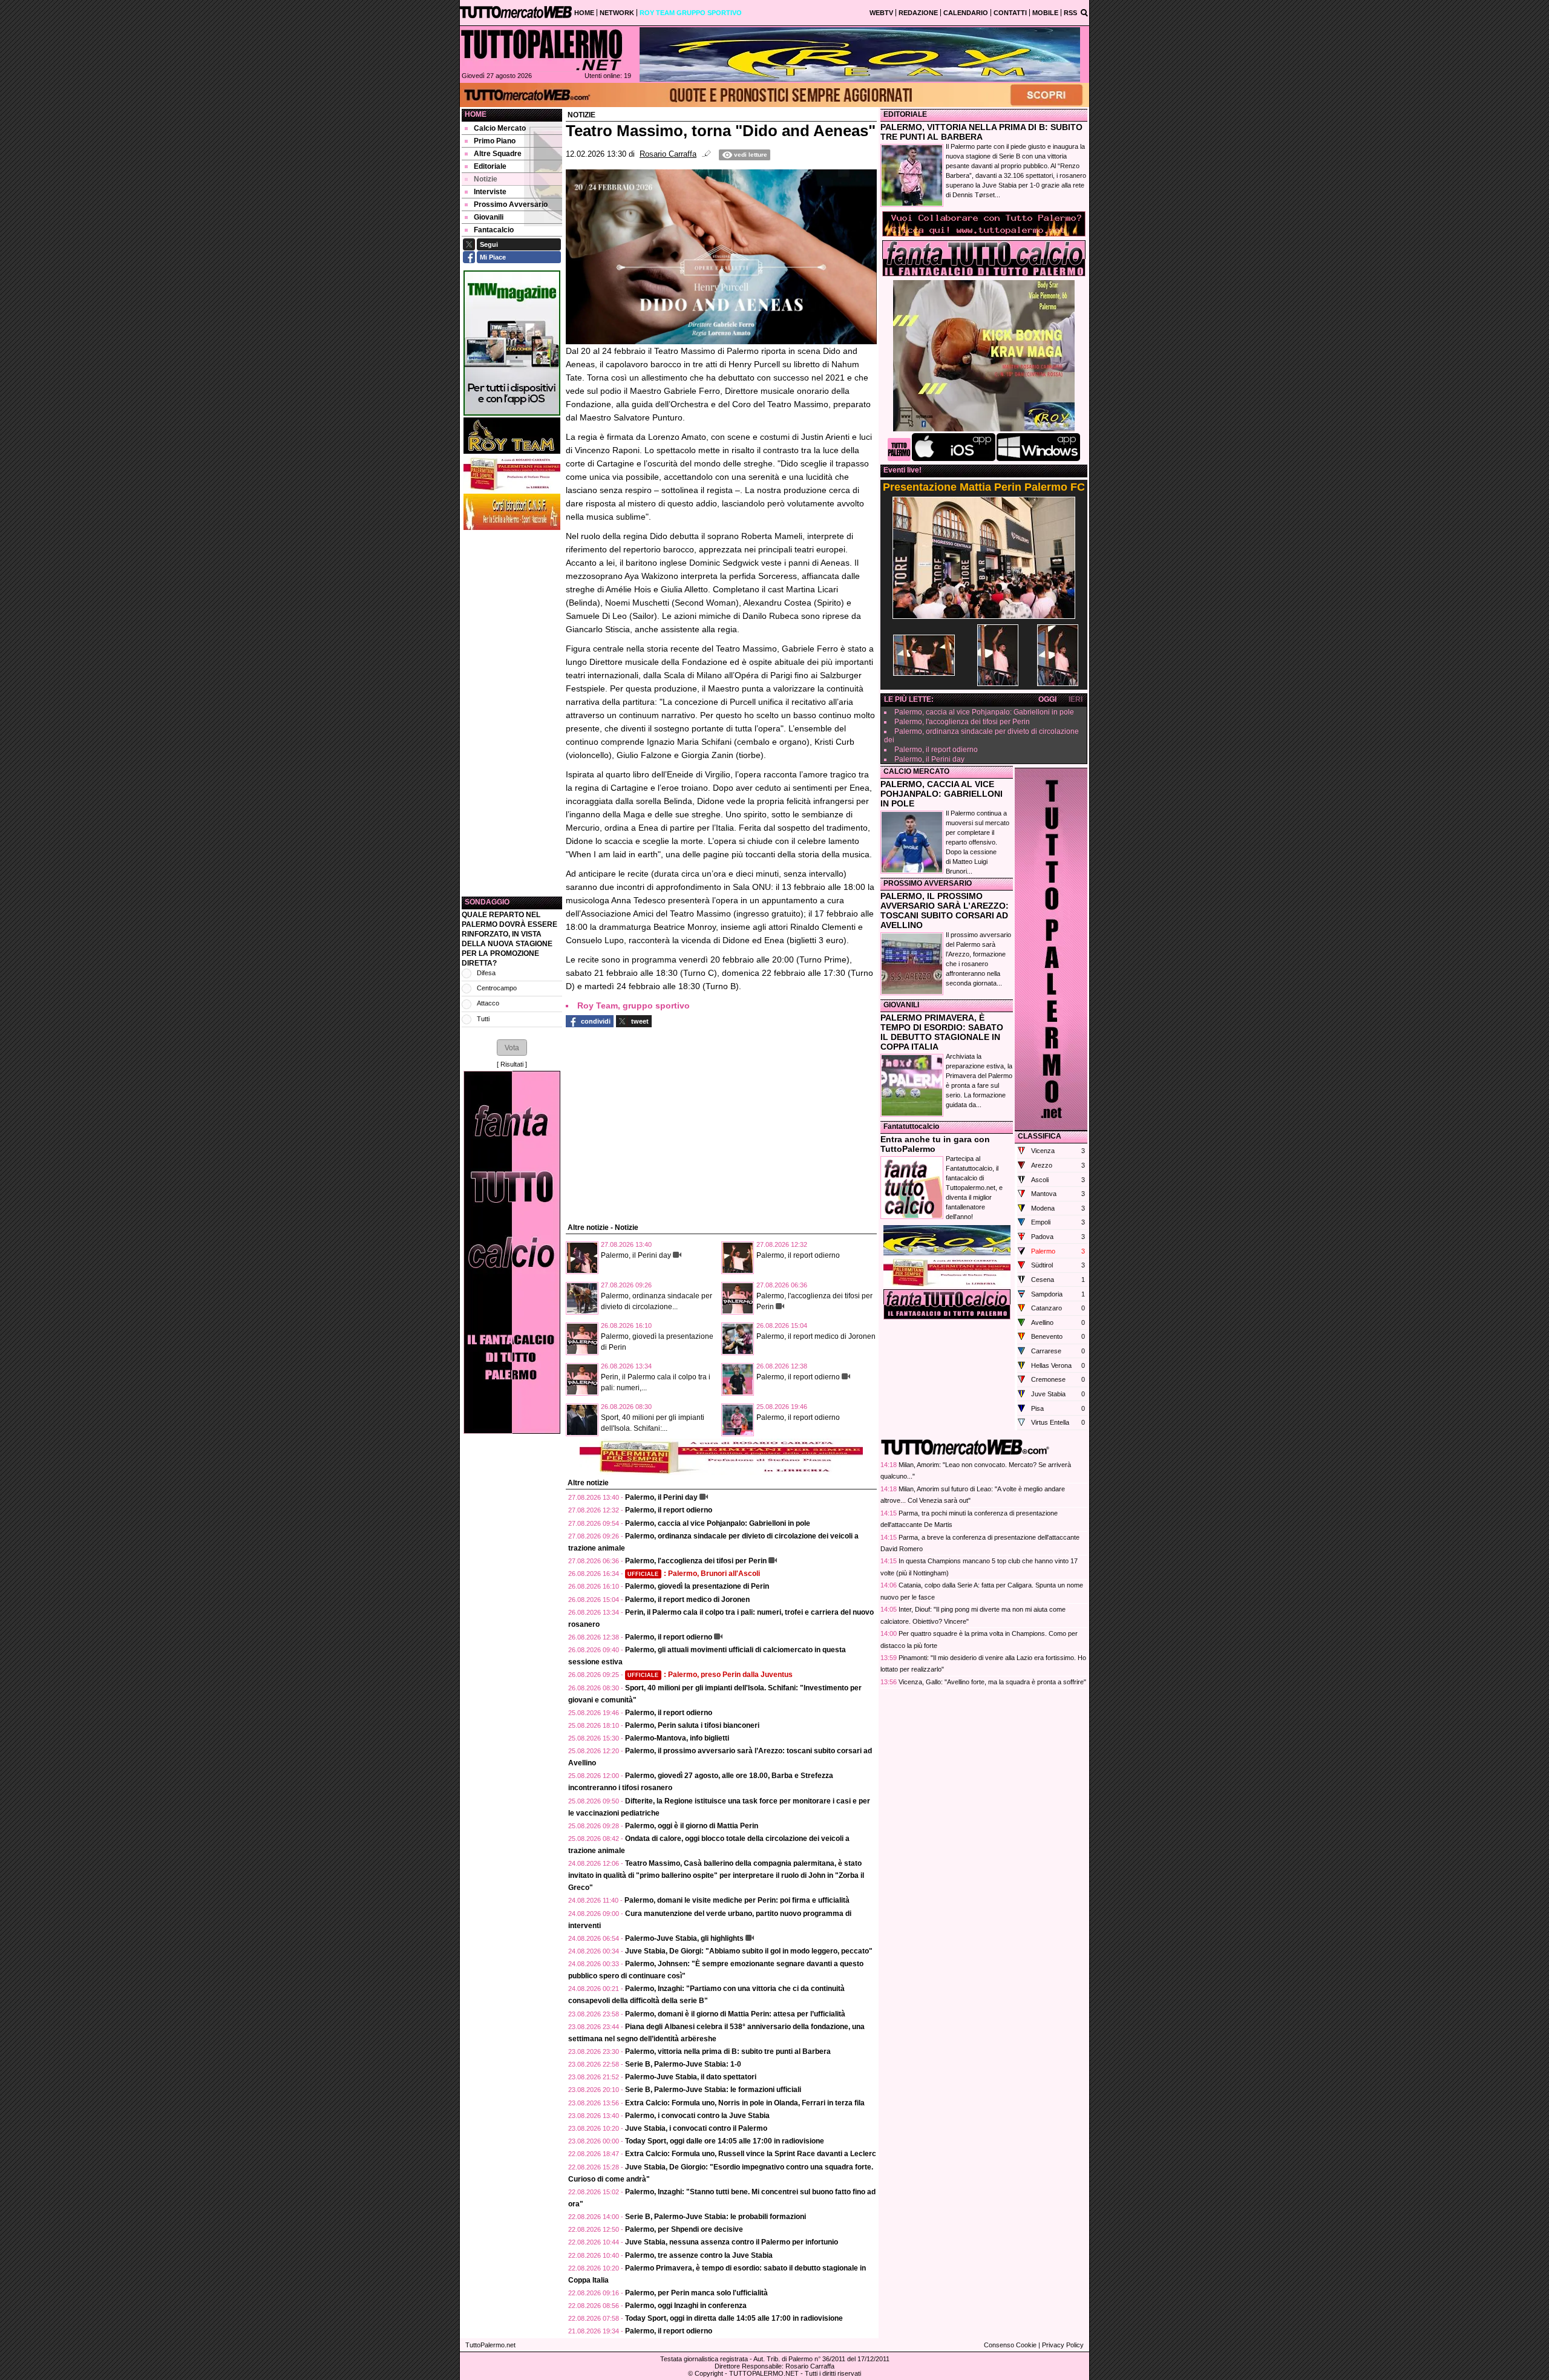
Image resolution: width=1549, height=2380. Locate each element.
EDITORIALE (905, 114)
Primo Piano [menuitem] (495, 141)
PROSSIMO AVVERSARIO (928, 883)
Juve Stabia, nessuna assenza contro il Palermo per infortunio (732, 2242)
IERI (1076, 699)
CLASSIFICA (1040, 1136)
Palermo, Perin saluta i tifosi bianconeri (692, 1725)
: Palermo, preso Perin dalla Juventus (710, 1675)
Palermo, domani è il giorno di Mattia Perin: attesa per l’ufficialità (735, 2014)
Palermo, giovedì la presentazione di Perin (697, 1586)
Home (476, 114)
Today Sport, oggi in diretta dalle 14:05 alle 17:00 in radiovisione (734, 2318)
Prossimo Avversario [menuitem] (511, 204)
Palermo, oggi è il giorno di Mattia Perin (692, 1826)
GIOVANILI (901, 1005)
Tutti (483, 1019)
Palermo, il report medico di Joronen (816, 1336)
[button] (512, 1047)
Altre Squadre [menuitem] (498, 154)
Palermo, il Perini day (636, 1255)
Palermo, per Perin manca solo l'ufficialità (696, 2293)
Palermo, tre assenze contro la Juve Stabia (699, 2255)
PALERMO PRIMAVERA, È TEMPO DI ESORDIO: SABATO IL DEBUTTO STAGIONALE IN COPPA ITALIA (942, 1032)
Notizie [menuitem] (486, 179)
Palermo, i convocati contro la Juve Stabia (697, 2116)
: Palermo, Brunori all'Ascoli (694, 1574)
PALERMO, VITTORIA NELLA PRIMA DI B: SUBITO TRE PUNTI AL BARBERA (981, 132)
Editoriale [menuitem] (490, 166)
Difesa (486, 973)
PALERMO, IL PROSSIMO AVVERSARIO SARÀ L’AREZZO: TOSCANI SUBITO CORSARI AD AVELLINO (945, 910)
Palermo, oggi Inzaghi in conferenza (686, 2306)
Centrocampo (497, 988)
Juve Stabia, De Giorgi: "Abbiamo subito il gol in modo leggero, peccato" (749, 1951)
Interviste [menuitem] (490, 192)
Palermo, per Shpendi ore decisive (684, 2229)
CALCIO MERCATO (916, 771)
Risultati (512, 1064)
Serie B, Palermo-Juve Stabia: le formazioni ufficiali (713, 2090)
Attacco (488, 1003)
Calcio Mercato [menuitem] (500, 128)
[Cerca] (1084, 12)
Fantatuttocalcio (911, 1126)
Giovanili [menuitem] (489, 217)
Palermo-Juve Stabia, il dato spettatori (691, 2077)
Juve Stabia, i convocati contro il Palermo (696, 2128)
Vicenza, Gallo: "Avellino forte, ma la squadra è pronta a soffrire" (992, 1682)
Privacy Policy (1063, 2345)
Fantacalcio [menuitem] (494, 230)
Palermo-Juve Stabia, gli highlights (684, 1938)
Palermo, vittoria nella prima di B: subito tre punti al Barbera (728, 2051)
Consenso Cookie (1010, 2345)
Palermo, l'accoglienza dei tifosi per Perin (696, 1561)
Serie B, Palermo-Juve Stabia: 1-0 (683, 2064)
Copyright (709, 2373)
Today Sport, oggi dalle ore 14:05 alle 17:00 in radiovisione (725, 2141)
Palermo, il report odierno (798, 1255)
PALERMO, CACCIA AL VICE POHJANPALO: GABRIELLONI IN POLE (942, 794)
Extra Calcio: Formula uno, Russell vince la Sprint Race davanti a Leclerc (751, 2154)
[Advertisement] (512, 713)
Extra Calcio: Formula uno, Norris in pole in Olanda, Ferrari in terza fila (745, 2103)
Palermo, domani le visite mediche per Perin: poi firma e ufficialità (737, 1900)
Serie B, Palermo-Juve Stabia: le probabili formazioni (716, 2217)
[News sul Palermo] (542, 50)
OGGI (1047, 699)
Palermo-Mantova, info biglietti (677, 1738)
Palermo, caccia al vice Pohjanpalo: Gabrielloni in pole (718, 1523)
